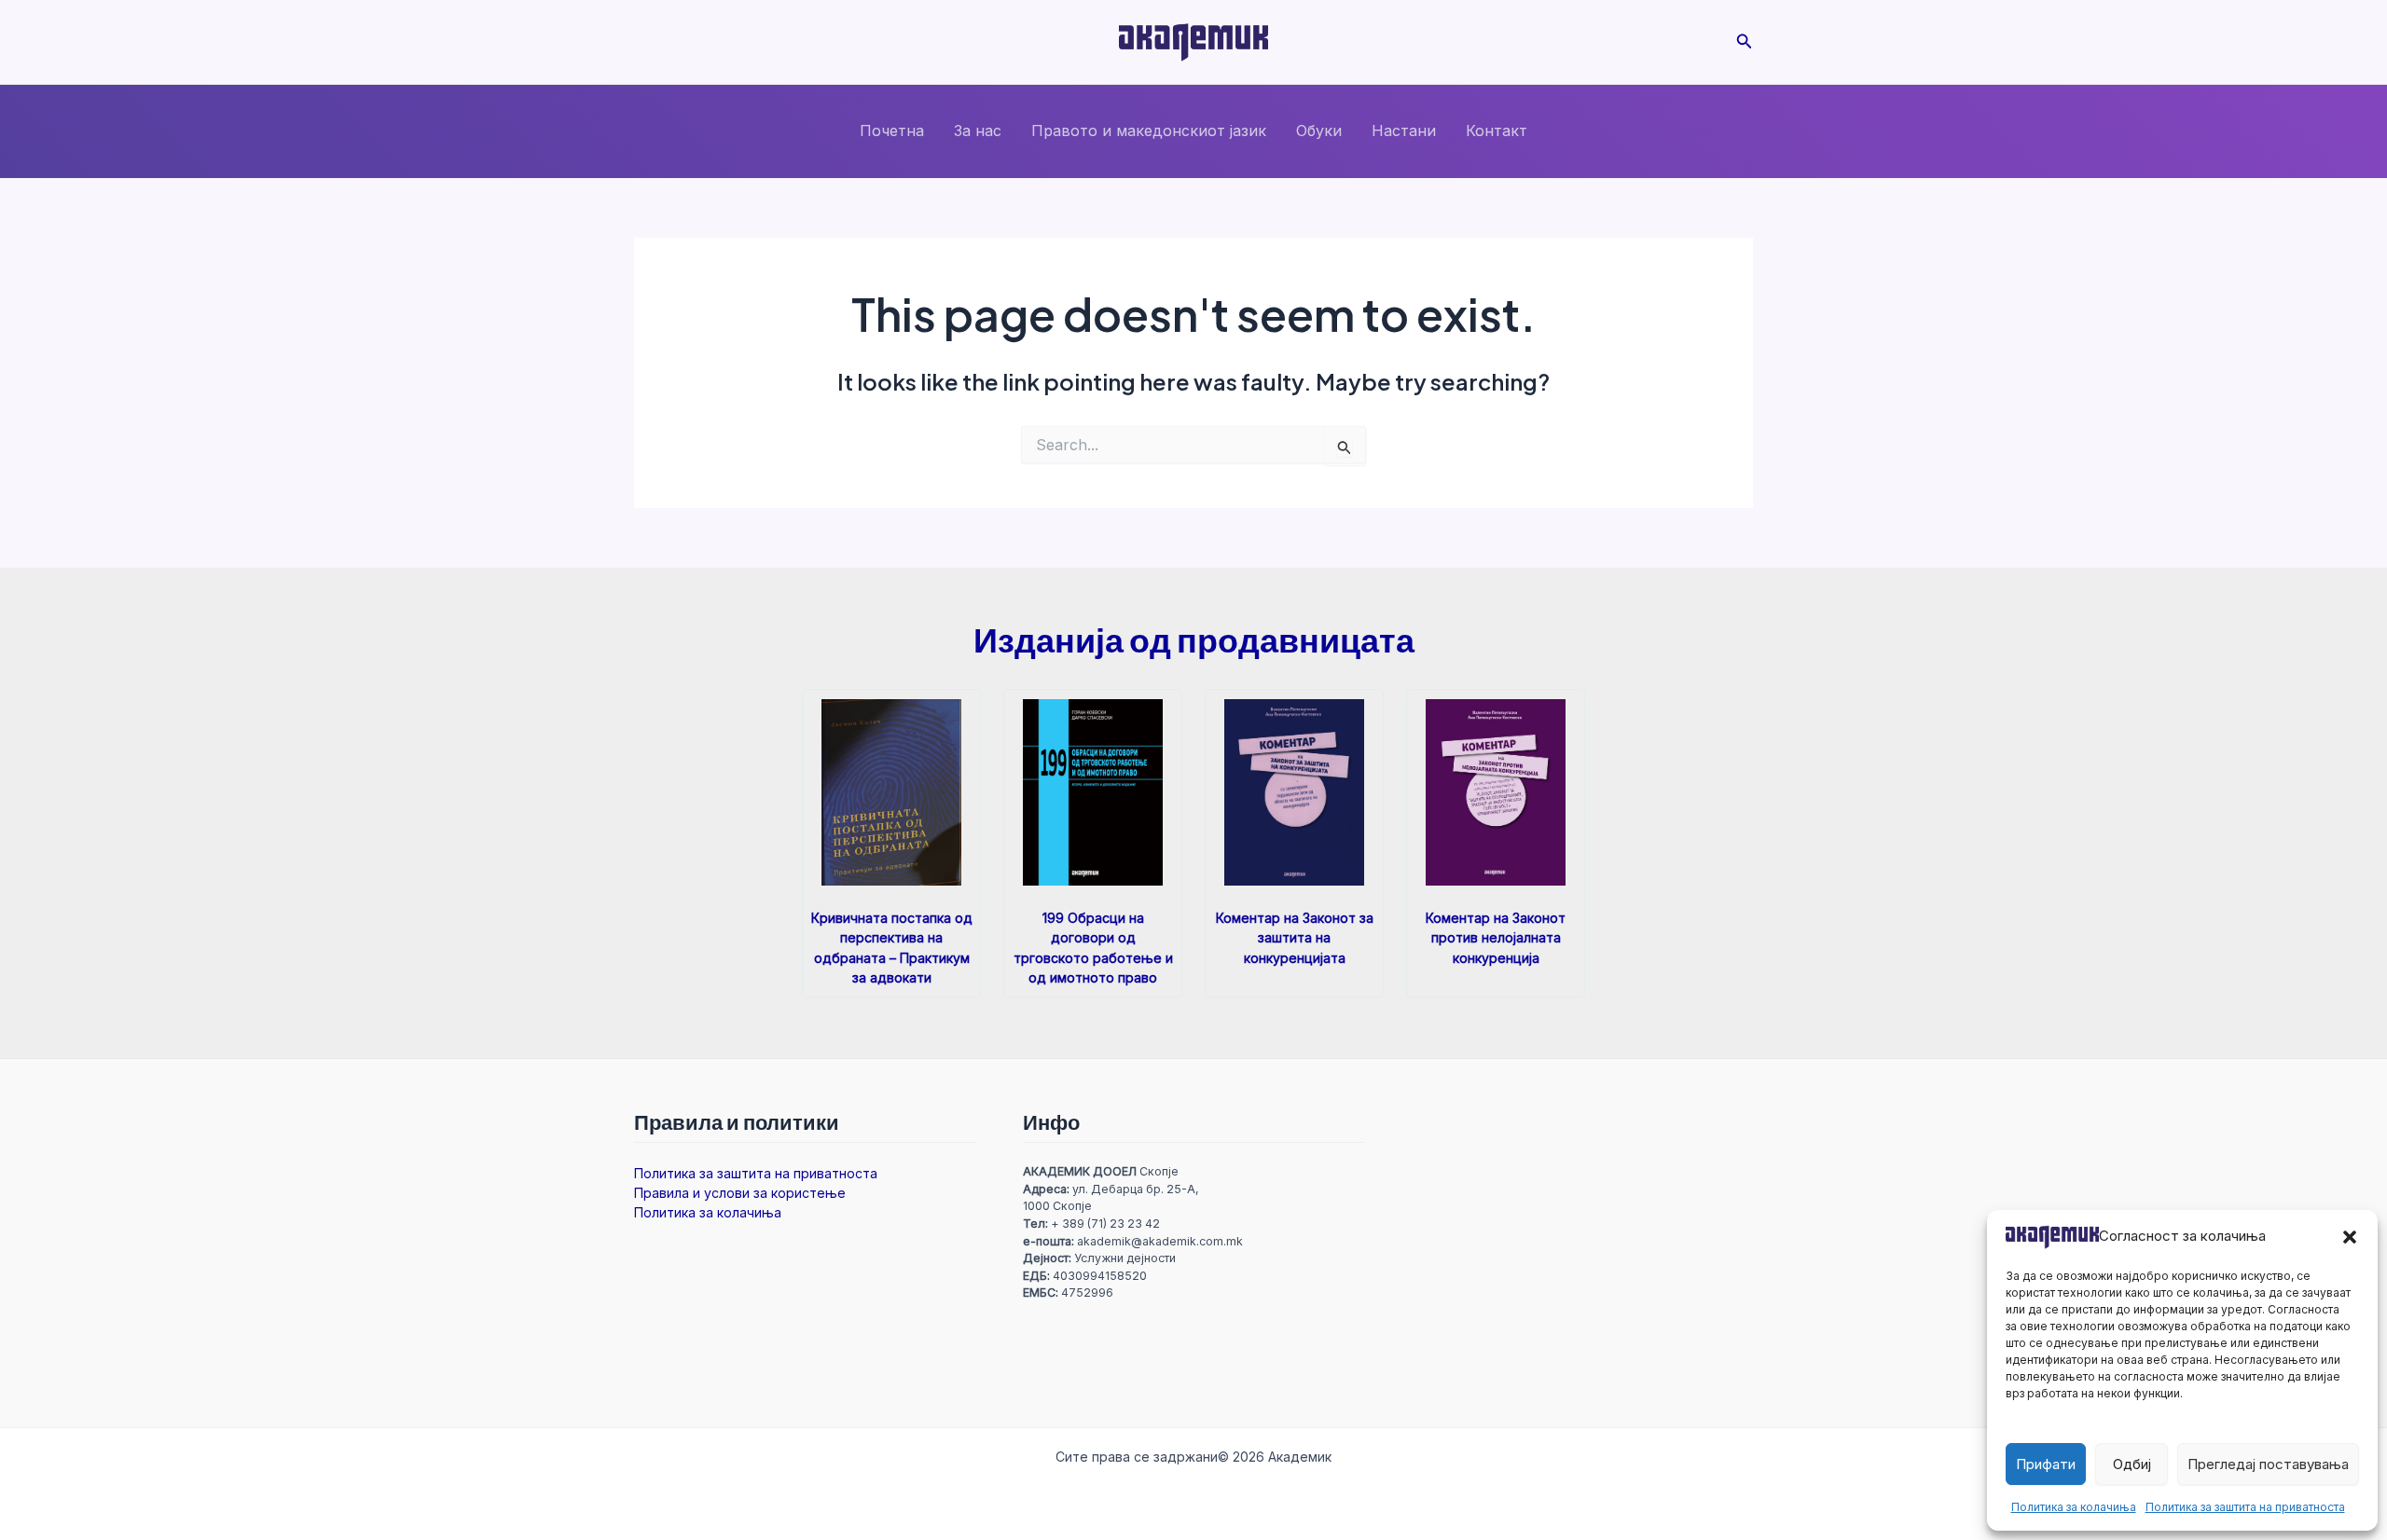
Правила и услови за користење (740, 1193)
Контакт (1497, 131)
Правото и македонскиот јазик (1149, 131)
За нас (978, 131)
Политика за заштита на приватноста (2245, 1507)
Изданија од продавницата (1194, 639)
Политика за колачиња (2074, 1507)
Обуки (1319, 131)
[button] (2350, 1237)
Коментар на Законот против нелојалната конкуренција (1496, 937)
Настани (1404, 131)
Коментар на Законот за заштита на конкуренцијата (1295, 937)
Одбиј (2132, 1464)
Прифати (2046, 1464)
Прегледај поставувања (2268, 1464)
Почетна (892, 131)
